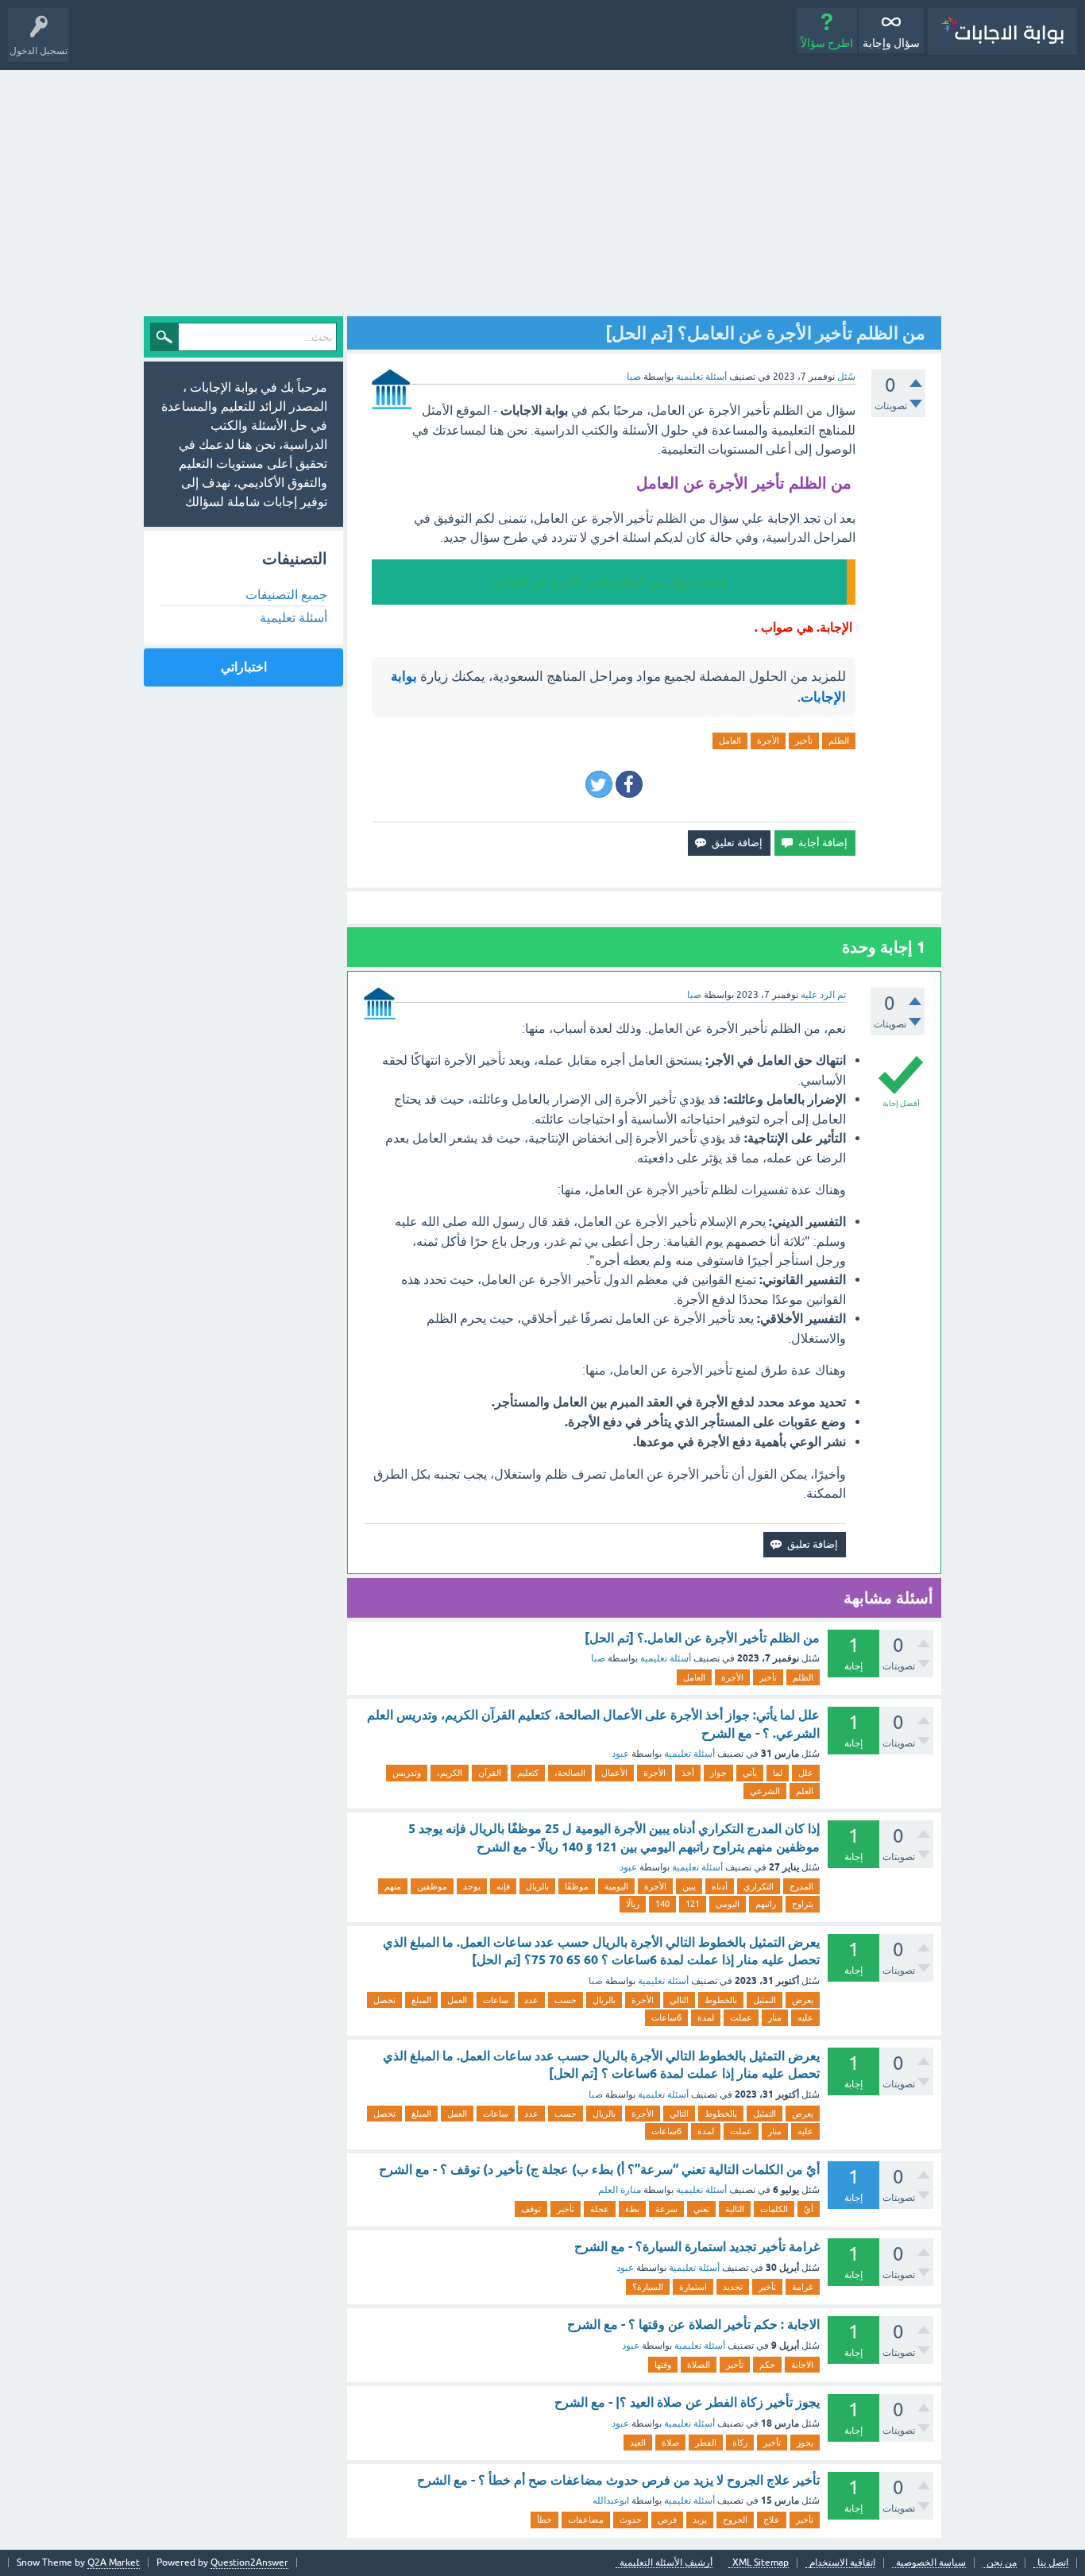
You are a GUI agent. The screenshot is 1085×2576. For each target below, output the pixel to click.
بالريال (537, 1886)
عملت (741, 2017)
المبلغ (421, 2000)
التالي (679, 2000)
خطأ (544, 2520)
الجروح (735, 2520)
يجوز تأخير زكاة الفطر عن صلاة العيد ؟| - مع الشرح (687, 2402)
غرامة (803, 2287)
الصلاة (699, 2365)
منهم (393, 1886)
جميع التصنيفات (286, 594)
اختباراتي (244, 667)
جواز (718, 1773)
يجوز (805, 2443)
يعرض (803, 2000)
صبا (598, 1658)
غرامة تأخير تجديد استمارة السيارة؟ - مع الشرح (697, 2247)
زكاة (740, 2443)
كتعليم (528, 1773)
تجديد (733, 2287)
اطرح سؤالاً (827, 43)
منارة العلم (620, 2190)
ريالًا (633, 1904)
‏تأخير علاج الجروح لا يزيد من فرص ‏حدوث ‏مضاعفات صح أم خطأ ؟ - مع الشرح (618, 2480)
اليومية (616, 1886)
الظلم (839, 741)
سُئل (846, 377)
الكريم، (450, 1773)
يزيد (700, 2520)
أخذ (688, 1773)
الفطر (706, 2443)
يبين (689, 1886)
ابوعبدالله (611, 2501)
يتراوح (803, 1904)
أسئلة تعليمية (701, 377)
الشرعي (765, 1791)
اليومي (728, 1904)
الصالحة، (570, 1773)
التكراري (759, 1886)
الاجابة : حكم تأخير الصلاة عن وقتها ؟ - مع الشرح (693, 2325)
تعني (701, 2209)
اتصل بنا (1053, 2563)
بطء (632, 2209)
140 (662, 1904)
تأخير (804, 741)
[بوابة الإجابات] (1002, 31)
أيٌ (809, 2209)
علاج (772, 2520)
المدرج (801, 1886)
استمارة (693, 2287)
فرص (667, 2520)
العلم (805, 1791)
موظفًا (577, 1886)
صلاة (670, 2443)
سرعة (666, 2209)
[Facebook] (629, 784)
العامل (730, 741)
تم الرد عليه (823, 995)
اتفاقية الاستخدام (842, 2563)
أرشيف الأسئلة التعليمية (666, 2563)
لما (778, 1773)
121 (693, 1904)
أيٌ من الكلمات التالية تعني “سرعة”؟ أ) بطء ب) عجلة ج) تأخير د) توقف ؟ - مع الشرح (599, 2170)
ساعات (496, 2000)
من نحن (1002, 2563)
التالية (735, 2209)
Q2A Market (114, 2562)
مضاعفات (586, 2520)
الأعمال (614, 1773)
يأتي (750, 1773)
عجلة (600, 2209)
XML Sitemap (761, 2563)
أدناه (720, 1886)
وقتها (663, 2365)
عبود (620, 1754)
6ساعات (666, 2017)
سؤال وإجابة (891, 43)
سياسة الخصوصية (931, 2563)
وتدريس (407, 1773)
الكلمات (774, 2209)
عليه (805, 2017)
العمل (457, 2000)
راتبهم (766, 1904)
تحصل (384, 2000)
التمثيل (765, 2000)
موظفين (432, 1886)
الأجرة (768, 741)
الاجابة (802, 2365)
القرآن (490, 1773)
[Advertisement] (542, 189)
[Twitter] (599, 784)
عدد (531, 2000)
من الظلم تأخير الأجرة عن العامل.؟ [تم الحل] (702, 1638)
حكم (767, 2365)
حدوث (631, 2520)
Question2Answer (249, 2562)
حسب (566, 2000)
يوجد (472, 1886)
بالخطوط (721, 2000)
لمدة (706, 2017)
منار (775, 2017)
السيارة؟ (648, 2287)
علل (806, 1773)
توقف (531, 2209)
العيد (638, 2443)
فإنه (503, 1886)
